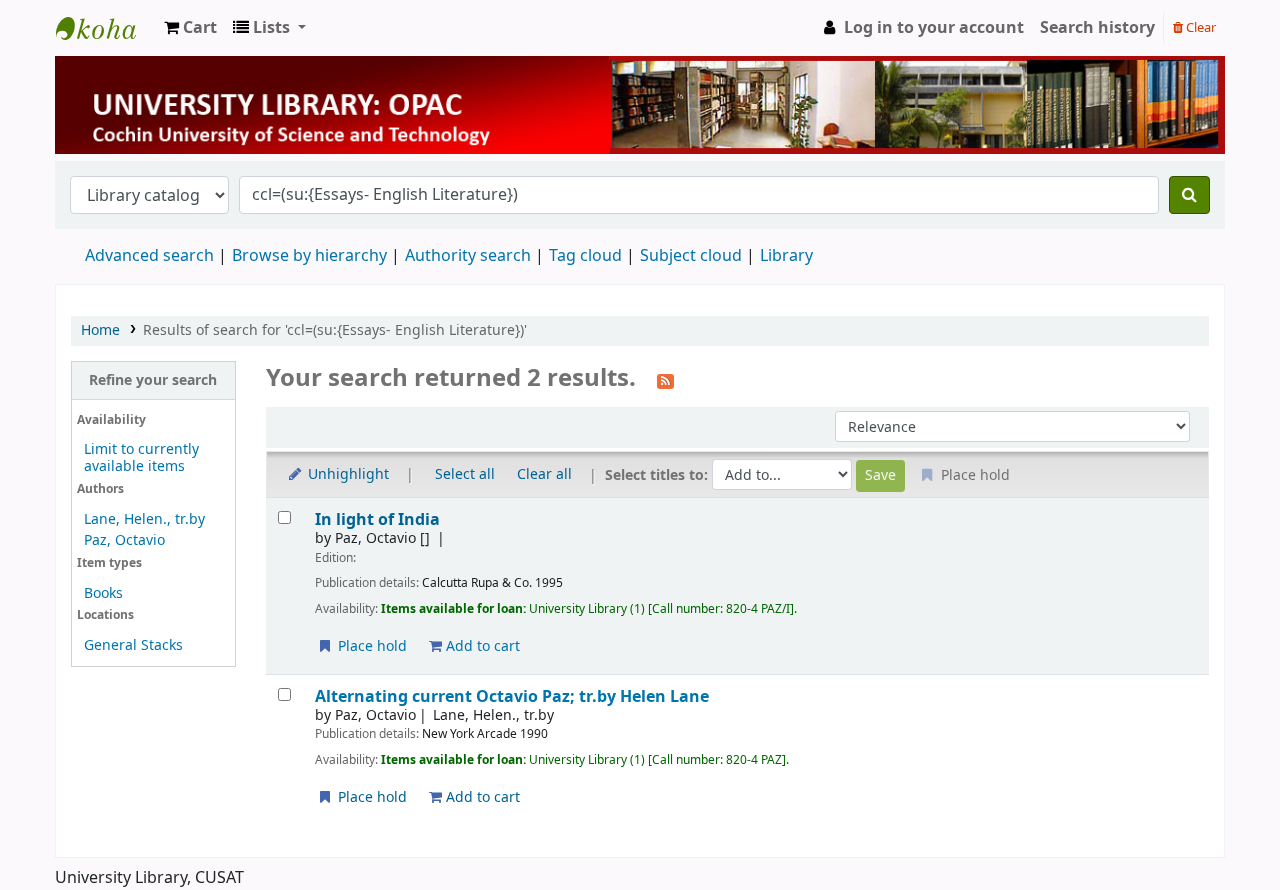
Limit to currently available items (141, 458)
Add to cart (481, 646)
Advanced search (149, 256)
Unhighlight (346, 474)
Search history (1097, 28)
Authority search (468, 256)
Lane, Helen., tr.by (144, 519)
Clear (1199, 27)
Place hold (370, 646)
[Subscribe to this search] (665, 380)
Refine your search (153, 380)
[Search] (1189, 195)
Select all (465, 474)
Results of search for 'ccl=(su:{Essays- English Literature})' (335, 330)
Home (100, 330)
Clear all (544, 474)
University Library (106, 28)
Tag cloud (585, 256)
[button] (190, 28)
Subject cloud (691, 256)
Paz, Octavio (124, 540)
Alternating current (512, 696)
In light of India (377, 519)
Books (103, 593)
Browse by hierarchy (309, 256)
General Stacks (133, 645)
